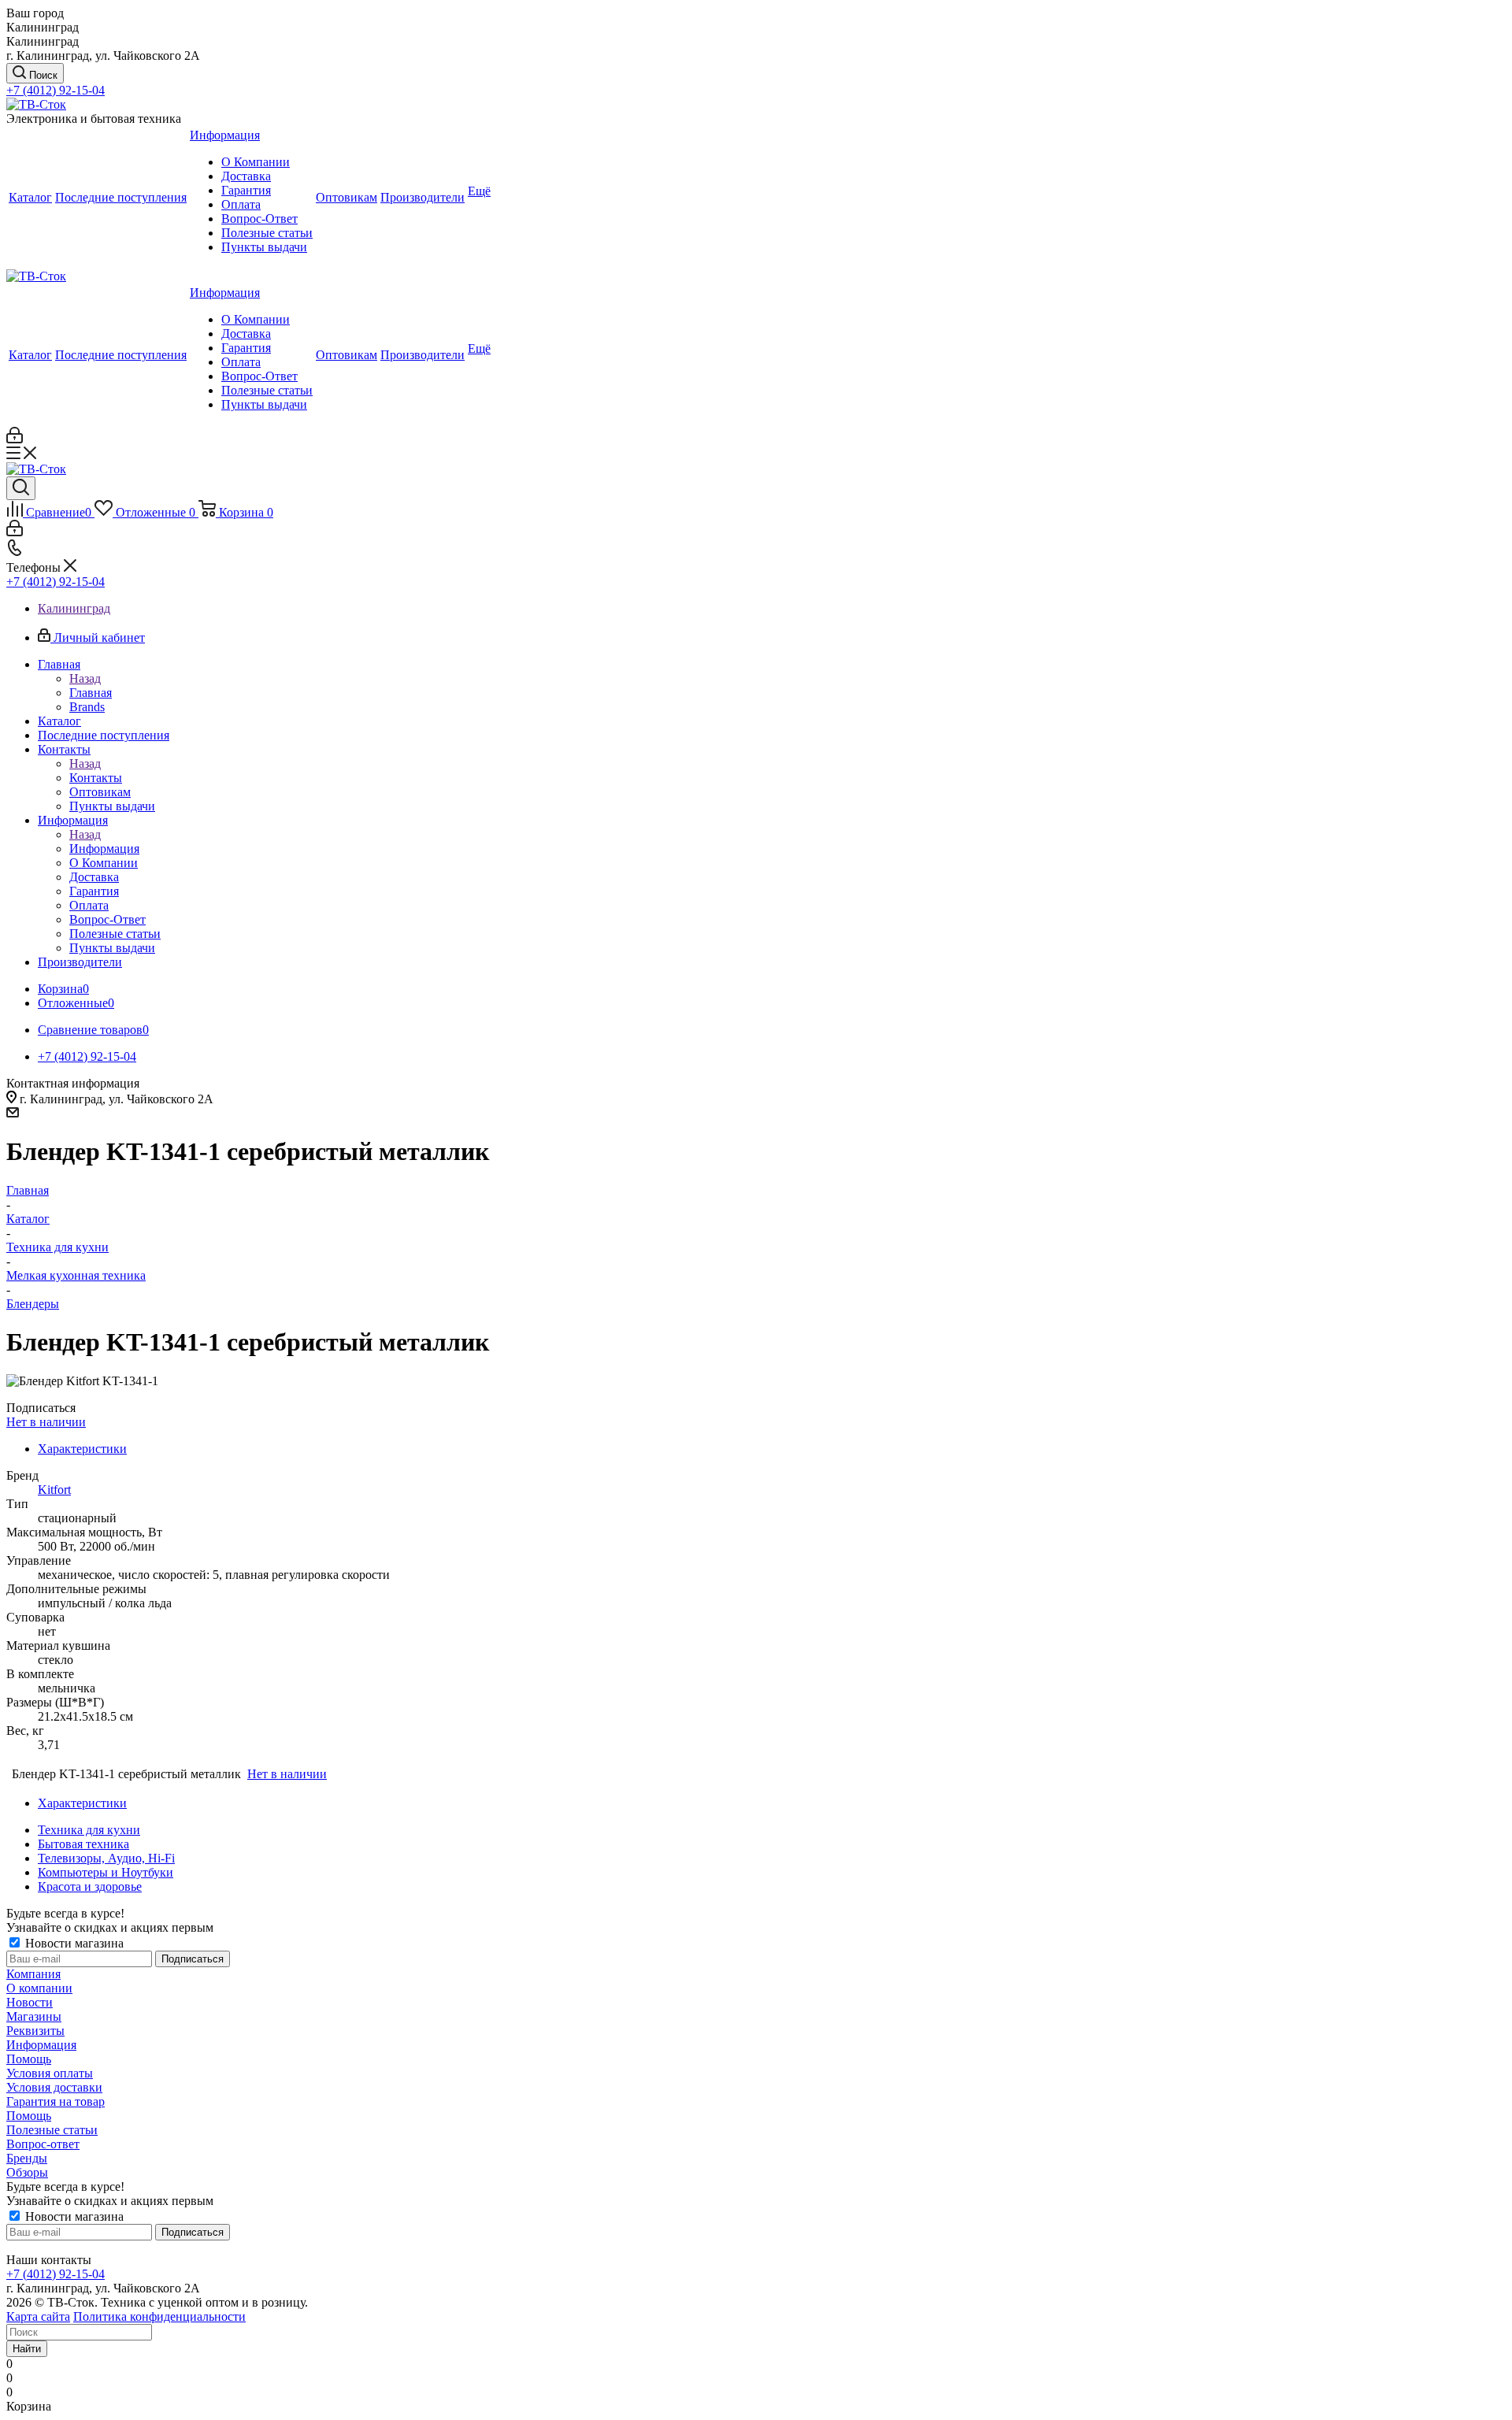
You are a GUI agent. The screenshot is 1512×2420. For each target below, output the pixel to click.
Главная (91, 693)
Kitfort (54, 1490)
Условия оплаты (50, 2073)
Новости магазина (73, 1943)
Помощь (29, 2059)
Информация (104, 849)
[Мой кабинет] (15, 439)
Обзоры (27, 2172)
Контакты (96, 778)
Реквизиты (35, 2031)
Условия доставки (54, 2087)
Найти (27, 2349)
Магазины (34, 2016)
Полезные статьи (52, 2130)
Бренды (27, 2158)
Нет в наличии (46, 1422)
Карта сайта (38, 2316)
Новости (30, 2002)
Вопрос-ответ (43, 2144)
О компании (39, 1988)
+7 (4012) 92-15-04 (56, 90)
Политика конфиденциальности (159, 2316)
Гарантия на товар (56, 2101)
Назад (85, 678)
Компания (33, 1974)
